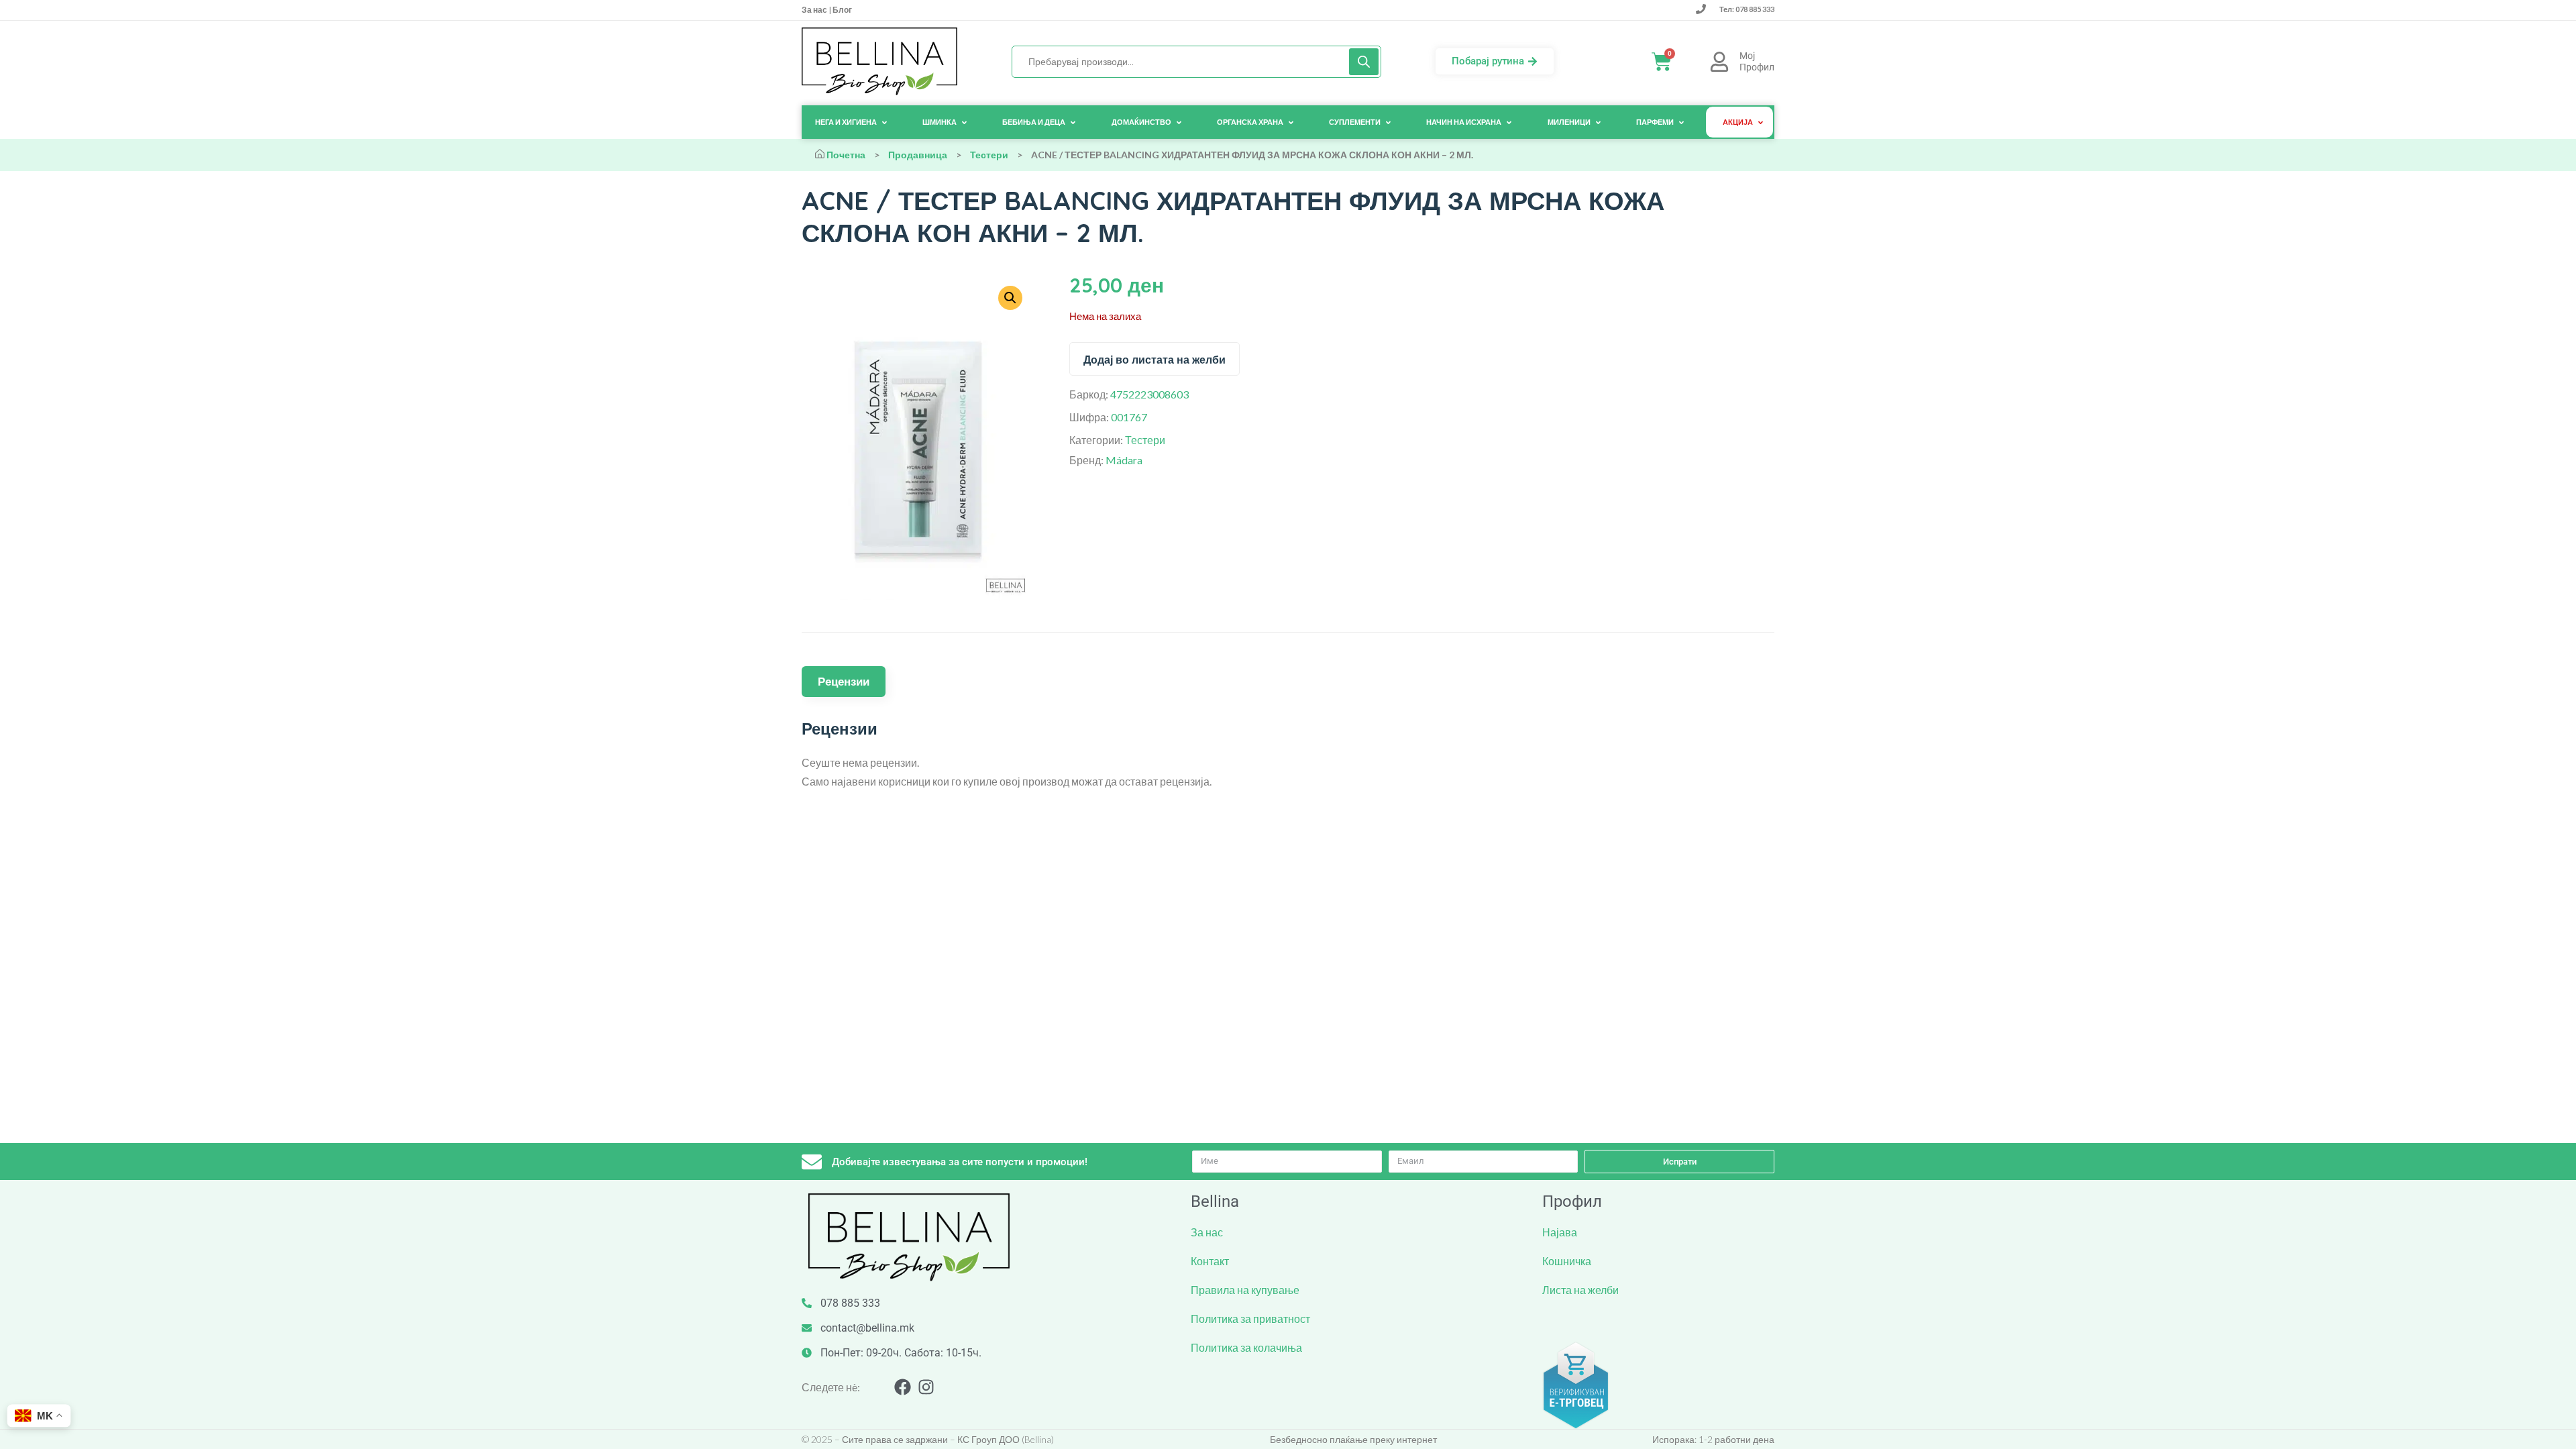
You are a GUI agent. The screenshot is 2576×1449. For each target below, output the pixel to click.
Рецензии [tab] (844, 681)
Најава (1560, 1232)
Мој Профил (1757, 61)
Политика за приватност (1250, 1319)
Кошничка (1567, 1261)
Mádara (1124, 460)
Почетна (846, 155)
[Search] (1364, 62)
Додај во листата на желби (1155, 360)
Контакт (1210, 1261)
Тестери (989, 155)
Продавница (918, 155)
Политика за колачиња (1246, 1347)
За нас (815, 10)
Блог (842, 10)
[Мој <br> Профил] (1719, 62)
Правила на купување (1245, 1290)
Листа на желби (1580, 1290)
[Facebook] (903, 1387)
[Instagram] (926, 1387)
